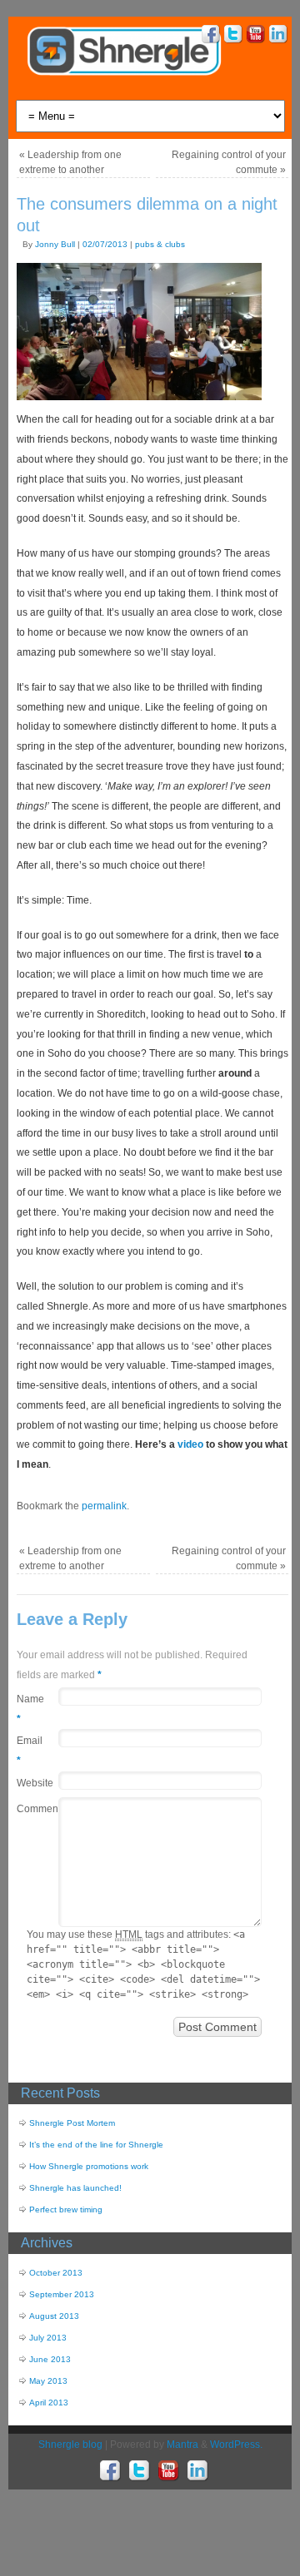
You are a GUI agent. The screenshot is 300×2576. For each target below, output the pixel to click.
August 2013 (54, 2316)
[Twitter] (231, 36)
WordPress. (236, 2445)
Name (29, 1709)
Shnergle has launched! (75, 2188)
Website (29, 1783)
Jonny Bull (55, 244)
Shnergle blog (70, 2445)
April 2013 (49, 2403)
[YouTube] (254, 36)
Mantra (182, 2445)
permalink (104, 1506)
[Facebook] (209, 36)
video (190, 1444)
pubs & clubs (160, 244)
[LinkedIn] (276, 36)
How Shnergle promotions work (89, 2166)
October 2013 (56, 2273)
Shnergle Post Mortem (72, 2123)
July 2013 (48, 2338)
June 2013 (50, 2359)
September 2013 (62, 2294)
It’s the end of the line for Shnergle (96, 2145)
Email (29, 1751)
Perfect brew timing (66, 2209)
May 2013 (48, 2381)
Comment (29, 1809)
